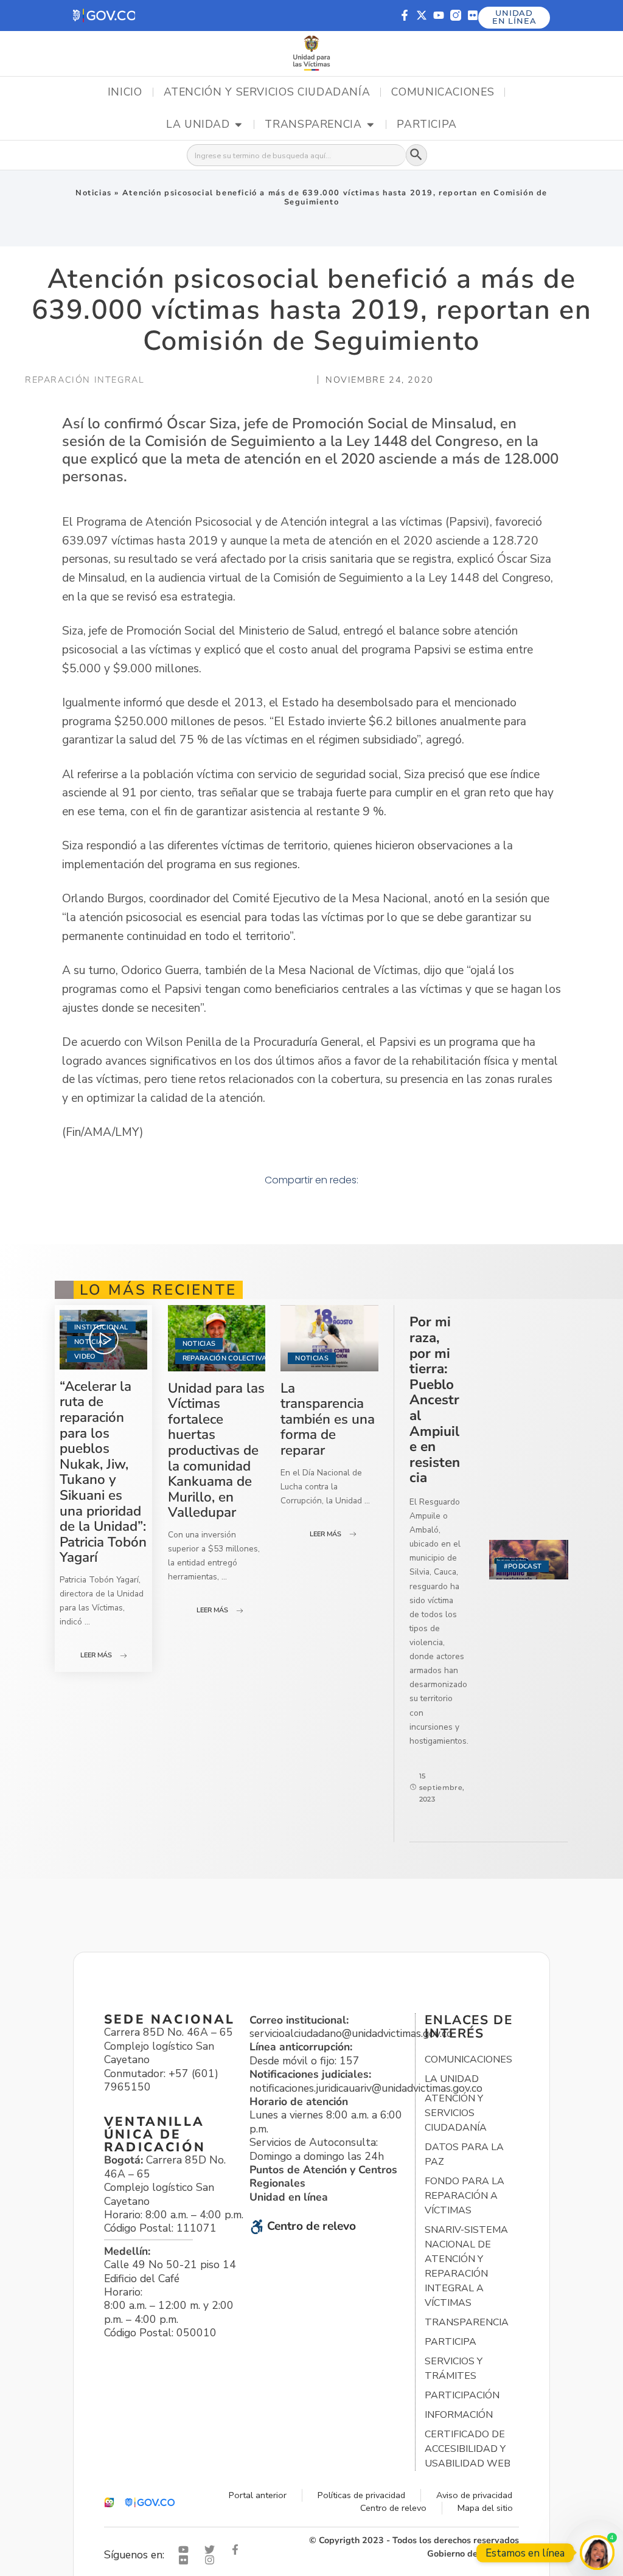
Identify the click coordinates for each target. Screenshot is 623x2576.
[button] (104, 16)
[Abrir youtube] (186, 2550)
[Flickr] (473, 15)
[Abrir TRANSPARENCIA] (371, 125)
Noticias (94, 193)
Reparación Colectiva (225, 1358)
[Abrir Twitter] (212, 2550)
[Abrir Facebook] (238, 2550)
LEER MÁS (96, 1655)
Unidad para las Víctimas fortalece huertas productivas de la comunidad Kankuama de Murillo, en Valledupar (216, 1450)
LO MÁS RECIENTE (158, 1290)
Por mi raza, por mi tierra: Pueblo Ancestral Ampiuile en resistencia (435, 1400)
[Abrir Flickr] (186, 2560)
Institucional (101, 1327)
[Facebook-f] (405, 15)
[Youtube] (439, 15)
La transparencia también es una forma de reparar (328, 1419)
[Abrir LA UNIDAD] (238, 125)
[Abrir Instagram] (212, 2560)
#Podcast (523, 1566)
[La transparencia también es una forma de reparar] (329, 1338)
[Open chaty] (597, 2553)
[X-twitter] (422, 15)
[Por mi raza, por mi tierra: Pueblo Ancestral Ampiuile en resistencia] (529, 1560)
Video (85, 1356)
